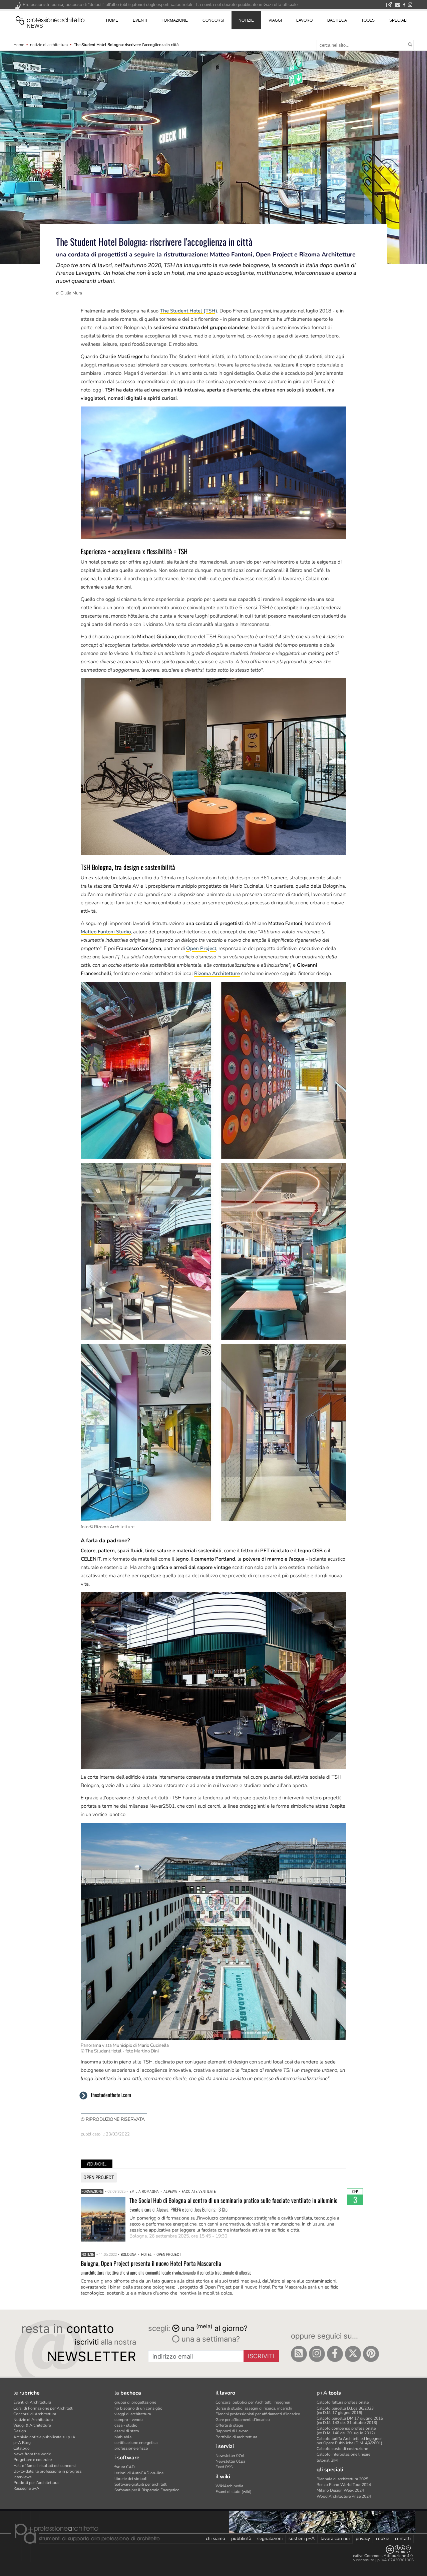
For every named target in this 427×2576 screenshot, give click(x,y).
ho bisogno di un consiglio (138, 2408)
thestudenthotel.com (111, 2095)
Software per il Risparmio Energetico (147, 2490)
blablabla (123, 2437)
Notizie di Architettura (33, 2420)
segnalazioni (270, 2538)
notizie (246, 20)
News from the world (32, 2454)
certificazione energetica (136, 2443)
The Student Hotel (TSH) (188, 311)
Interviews (23, 2477)
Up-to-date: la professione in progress (48, 2471)
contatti (403, 2538)
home (112, 20)
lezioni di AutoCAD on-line (139, 2473)
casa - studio (126, 2425)
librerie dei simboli (131, 2479)
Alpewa (170, 2192)
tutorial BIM (327, 2460)
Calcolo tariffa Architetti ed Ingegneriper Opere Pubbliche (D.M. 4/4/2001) (350, 2441)
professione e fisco (131, 2448)
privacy (363, 2538)
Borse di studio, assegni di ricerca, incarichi (254, 2408)
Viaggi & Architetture (32, 2425)
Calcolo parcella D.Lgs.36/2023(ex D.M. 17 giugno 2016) (345, 2410)
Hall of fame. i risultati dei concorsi (45, 2466)
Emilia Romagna (144, 2192)
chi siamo (216, 2538)
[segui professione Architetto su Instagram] (317, 2354)
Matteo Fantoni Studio (106, 932)
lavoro (304, 20)
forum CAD (125, 2467)
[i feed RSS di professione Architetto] (299, 2354)
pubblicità (241, 2538)
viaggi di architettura (133, 2414)
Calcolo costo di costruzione (342, 2449)
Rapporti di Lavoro (232, 2431)
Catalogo (22, 2448)
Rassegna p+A (26, 2488)
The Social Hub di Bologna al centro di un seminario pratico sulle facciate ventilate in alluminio (234, 2200)
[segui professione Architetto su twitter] (353, 2354)
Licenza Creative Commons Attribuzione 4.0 (373, 2556)
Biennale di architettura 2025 (342, 2479)
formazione (175, 20)
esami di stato (127, 2431)
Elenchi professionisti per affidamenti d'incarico (258, 2414)
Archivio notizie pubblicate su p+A (44, 2437)
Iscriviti (261, 2356)
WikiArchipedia (229, 2486)
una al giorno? (215, 2328)
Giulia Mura (71, 293)
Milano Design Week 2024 (340, 2490)
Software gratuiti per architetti (141, 2484)
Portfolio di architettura (236, 2437)
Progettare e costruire (33, 2460)
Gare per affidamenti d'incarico (243, 2420)
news (35, 26)
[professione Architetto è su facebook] (335, 2354)
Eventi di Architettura (32, 2402)
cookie (382, 2538)
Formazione (92, 2192)
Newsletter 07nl (230, 2456)
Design (20, 2431)
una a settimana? (210, 2339)
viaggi (275, 20)
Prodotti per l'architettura (36, 2483)
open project (99, 2178)
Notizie (88, 2255)
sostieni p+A (302, 2538)
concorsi (213, 20)
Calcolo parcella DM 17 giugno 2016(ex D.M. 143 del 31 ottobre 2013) (350, 2420)
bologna (129, 2255)
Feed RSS (224, 2467)
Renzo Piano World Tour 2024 (344, 2485)
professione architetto (50, 20)
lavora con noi (335, 2538)
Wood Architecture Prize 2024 (344, 2496)
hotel (146, 2255)
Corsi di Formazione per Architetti (43, 2408)
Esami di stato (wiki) (234, 2492)
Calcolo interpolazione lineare (343, 2454)
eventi (140, 20)
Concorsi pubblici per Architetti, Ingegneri (253, 2402)
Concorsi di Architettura (35, 2414)
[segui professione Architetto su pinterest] (371, 2354)
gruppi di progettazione (135, 2402)
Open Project (201, 948)
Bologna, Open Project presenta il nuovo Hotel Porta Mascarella (151, 2263)
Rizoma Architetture (217, 973)
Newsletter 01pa (230, 2461)
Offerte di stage (229, 2425)
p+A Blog (22, 2443)
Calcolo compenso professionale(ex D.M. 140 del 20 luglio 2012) (346, 2430)
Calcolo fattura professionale (343, 2402)
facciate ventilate (199, 2192)
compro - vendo (129, 2420)
